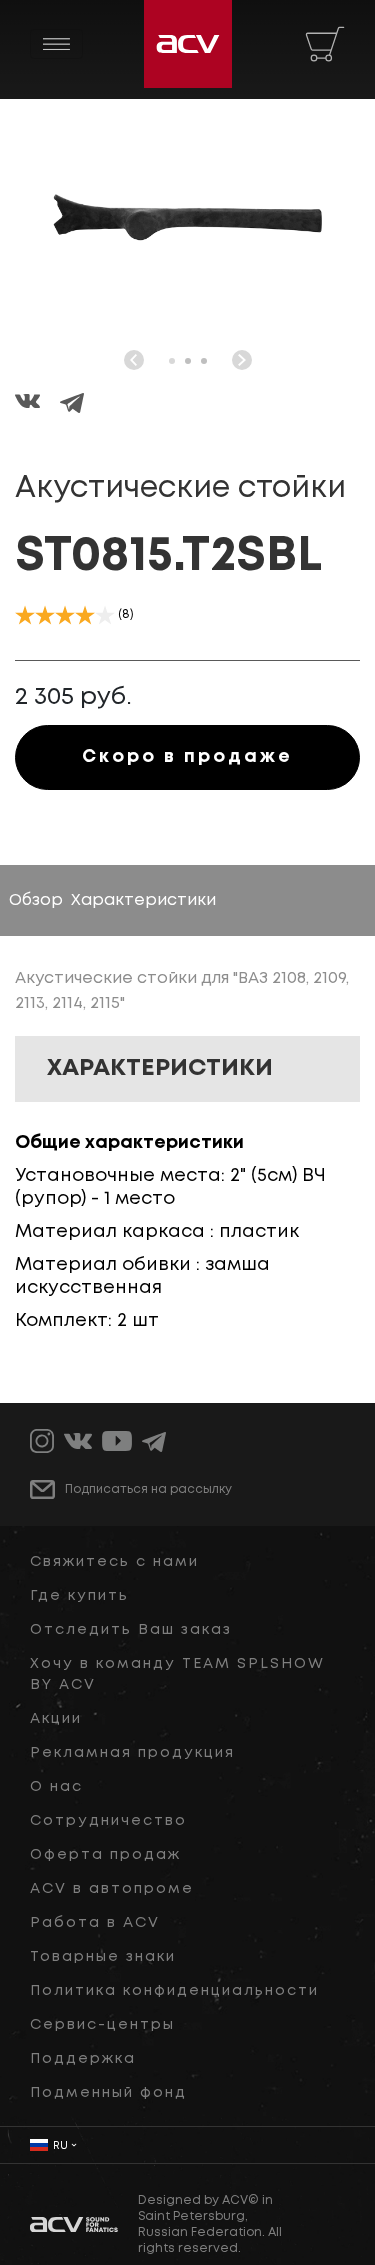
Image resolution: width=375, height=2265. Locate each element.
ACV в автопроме (112, 1889)
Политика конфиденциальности (174, 1991)
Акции (56, 1719)
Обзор (36, 900)
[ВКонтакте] (37, 405)
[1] (25, 615)
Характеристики (143, 900)
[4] (85, 615)
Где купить (79, 1596)
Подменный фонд (108, 2093)
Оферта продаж (105, 1855)
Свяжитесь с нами (114, 1562)
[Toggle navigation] (56, 44)
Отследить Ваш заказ (131, 1630)
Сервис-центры (102, 2025)
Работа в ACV (95, 1923)
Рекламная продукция (132, 1753)
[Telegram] (72, 405)
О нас (56, 1787)
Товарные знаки (103, 1957)
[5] (105, 615)
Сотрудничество (108, 1821)
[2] (45, 615)
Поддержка (83, 2059)
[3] (65, 615)
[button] (172, 361)
